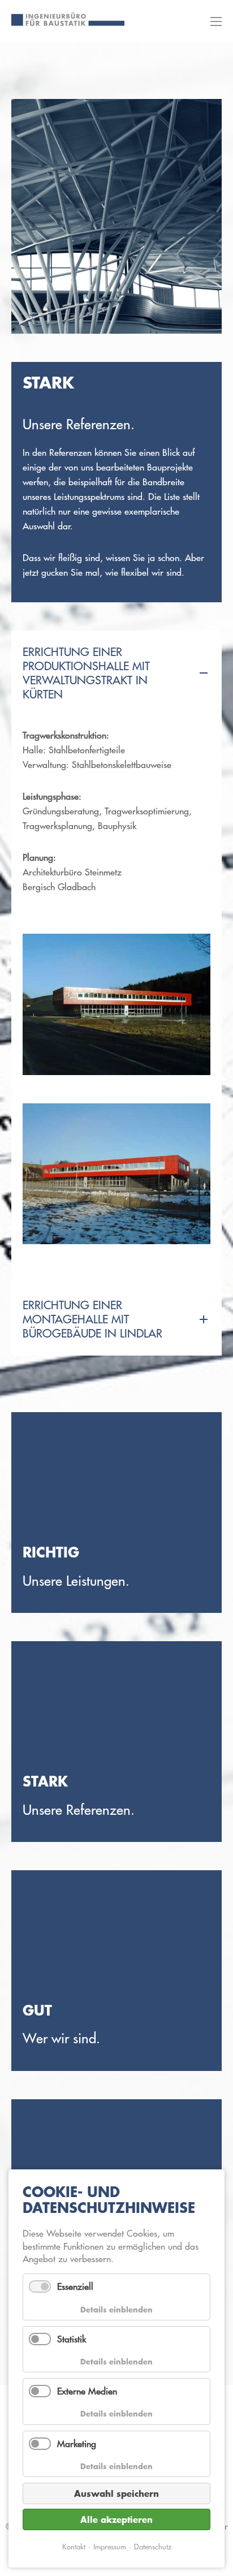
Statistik (72, 2339)
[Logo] (68, 19)
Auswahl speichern (116, 2493)
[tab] (116, 674)
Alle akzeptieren (116, 2519)
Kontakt (74, 2546)
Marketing (77, 2444)
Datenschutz (153, 2546)
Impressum (110, 2546)
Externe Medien (87, 2391)
